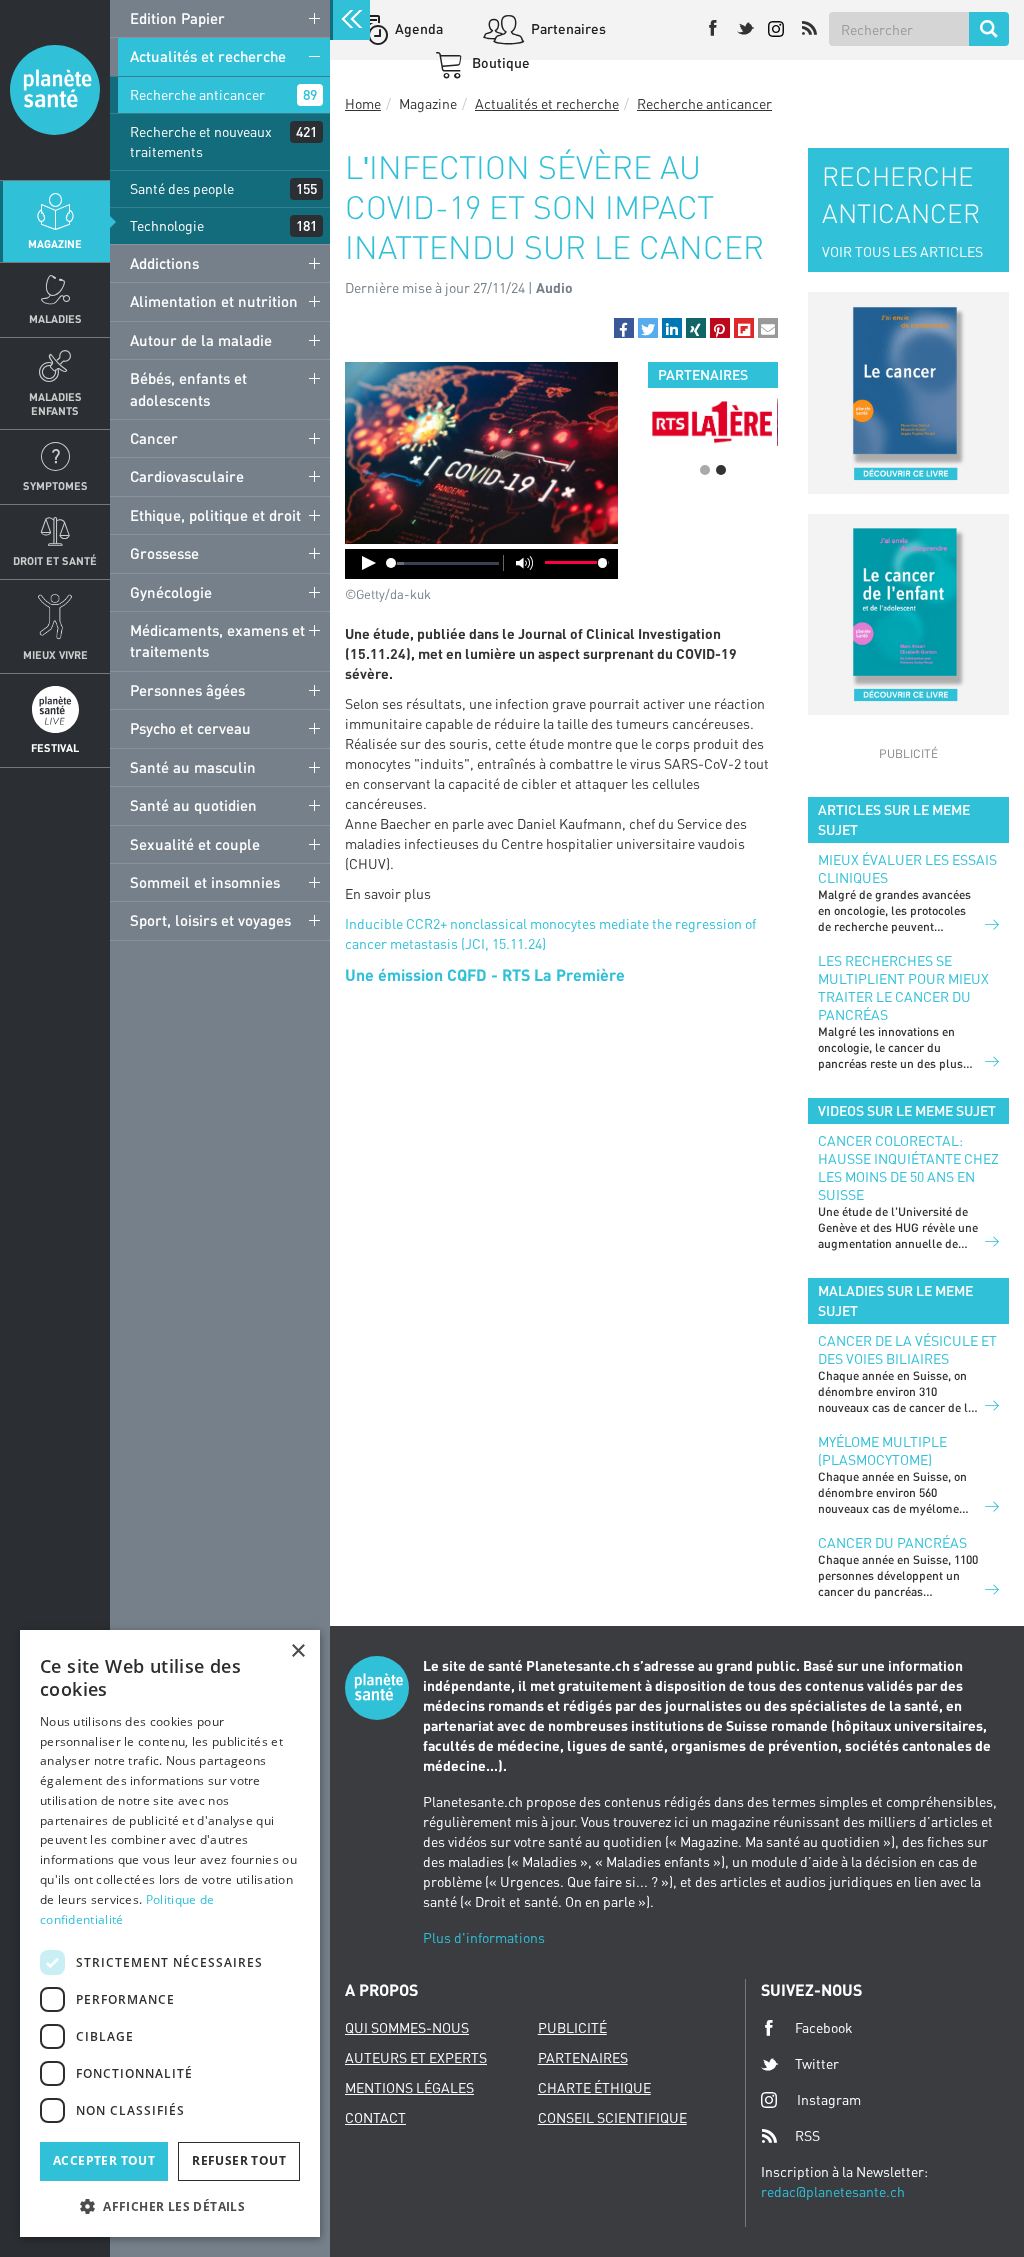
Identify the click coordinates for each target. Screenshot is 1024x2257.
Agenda (417, 28)
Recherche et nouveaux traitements (201, 141)
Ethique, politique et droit (215, 515)
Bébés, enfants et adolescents (188, 388)
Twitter (817, 2063)
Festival (55, 747)
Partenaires (567, 28)
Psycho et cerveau (190, 728)
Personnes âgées (187, 690)
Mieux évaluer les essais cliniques (907, 868)
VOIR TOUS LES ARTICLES (902, 251)
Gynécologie (171, 592)
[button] (624, 328)
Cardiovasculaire (187, 476)
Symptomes (55, 485)
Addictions (164, 263)
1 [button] (705, 470)
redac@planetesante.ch (833, 2191)
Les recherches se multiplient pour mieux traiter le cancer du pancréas (903, 987)
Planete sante (55, 90)
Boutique (499, 62)
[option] (655, 421)
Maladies (55, 318)
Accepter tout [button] (104, 2160)
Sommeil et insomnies (205, 882)
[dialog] (170, 1933)
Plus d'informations (484, 1937)
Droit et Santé (55, 560)
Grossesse (164, 553)
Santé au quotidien (193, 805)
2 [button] (721, 470)
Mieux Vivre (55, 654)
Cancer (154, 438)
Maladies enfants (55, 403)
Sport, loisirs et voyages (210, 920)
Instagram (829, 2099)
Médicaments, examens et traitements (217, 640)
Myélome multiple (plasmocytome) (882, 1450)
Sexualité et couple (195, 844)
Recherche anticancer (197, 94)
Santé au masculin (193, 767)
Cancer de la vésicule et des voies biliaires (907, 1349)
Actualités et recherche (208, 56)
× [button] (297, 1651)
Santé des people (182, 188)
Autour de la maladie (201, 340)
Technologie (167, 225)
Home (363, 103)
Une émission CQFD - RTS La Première (485, 974)
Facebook (824, 2027)
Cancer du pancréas (892, 1542)
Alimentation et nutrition (214, 301)
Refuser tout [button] (239, 2160)
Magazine (55, 243)
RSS (807, 2135)
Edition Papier (177, 18)
